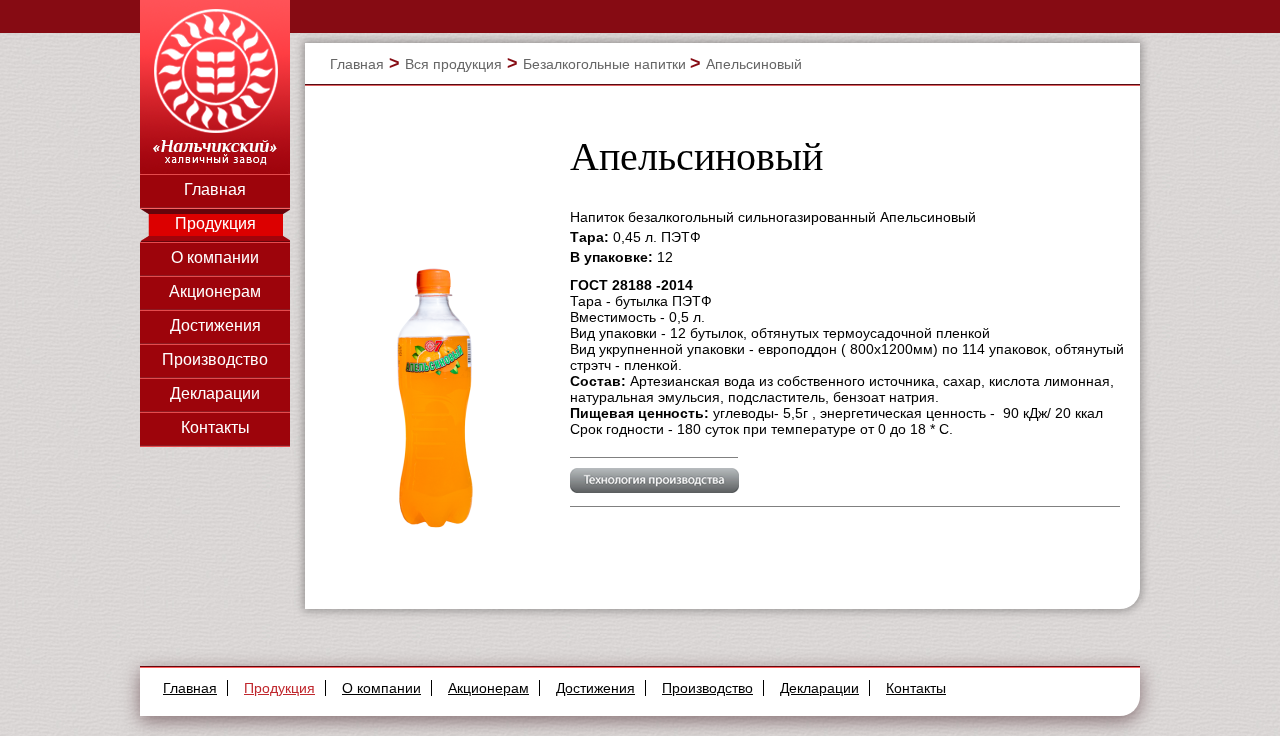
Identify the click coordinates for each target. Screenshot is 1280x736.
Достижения (215, 325)
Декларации (215, 393)
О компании (215, 257)
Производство (215, 359)
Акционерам (215, 291)
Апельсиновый (754, 64)
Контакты (215, 427)
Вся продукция (453, 64)
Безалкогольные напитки (606, 64)
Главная (215, 189)
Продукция (215, 223)
